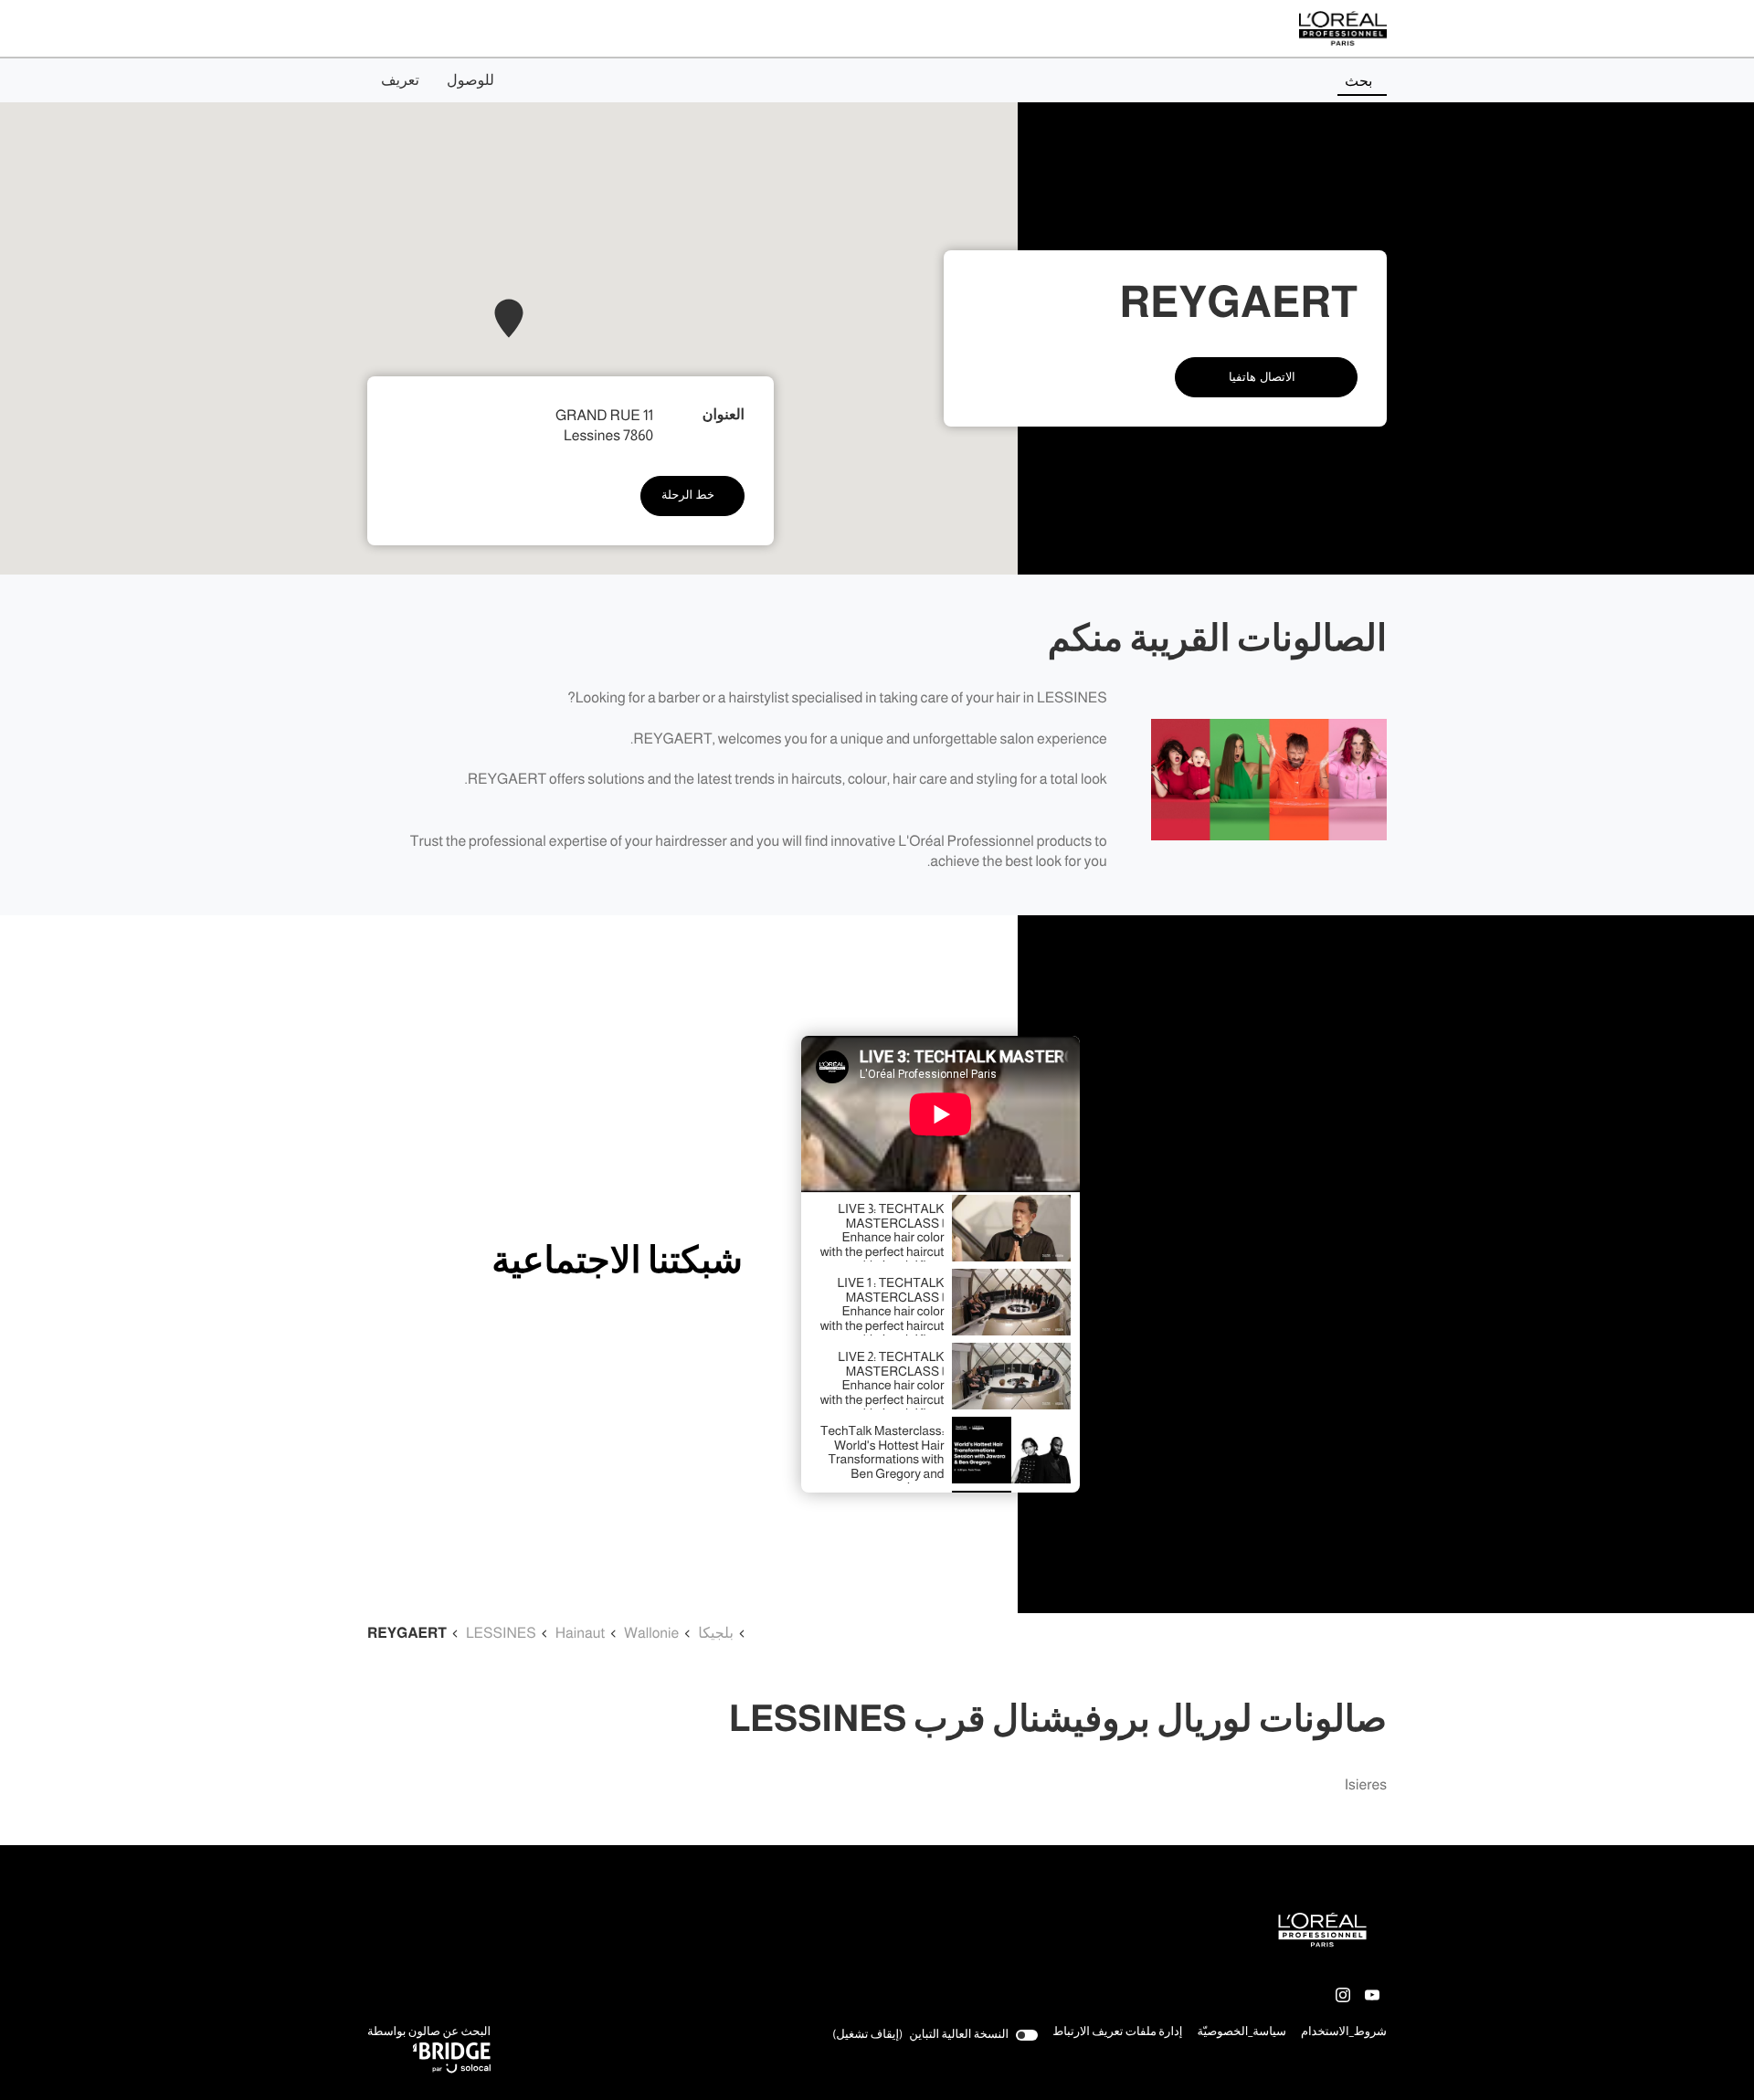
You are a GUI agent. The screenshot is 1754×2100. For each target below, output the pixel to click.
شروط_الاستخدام (1344, 2033)
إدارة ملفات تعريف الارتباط (1117, 2032)
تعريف (400, 80)
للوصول (470, 80)
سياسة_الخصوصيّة (1242, 2033)
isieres (1366, 1785)
